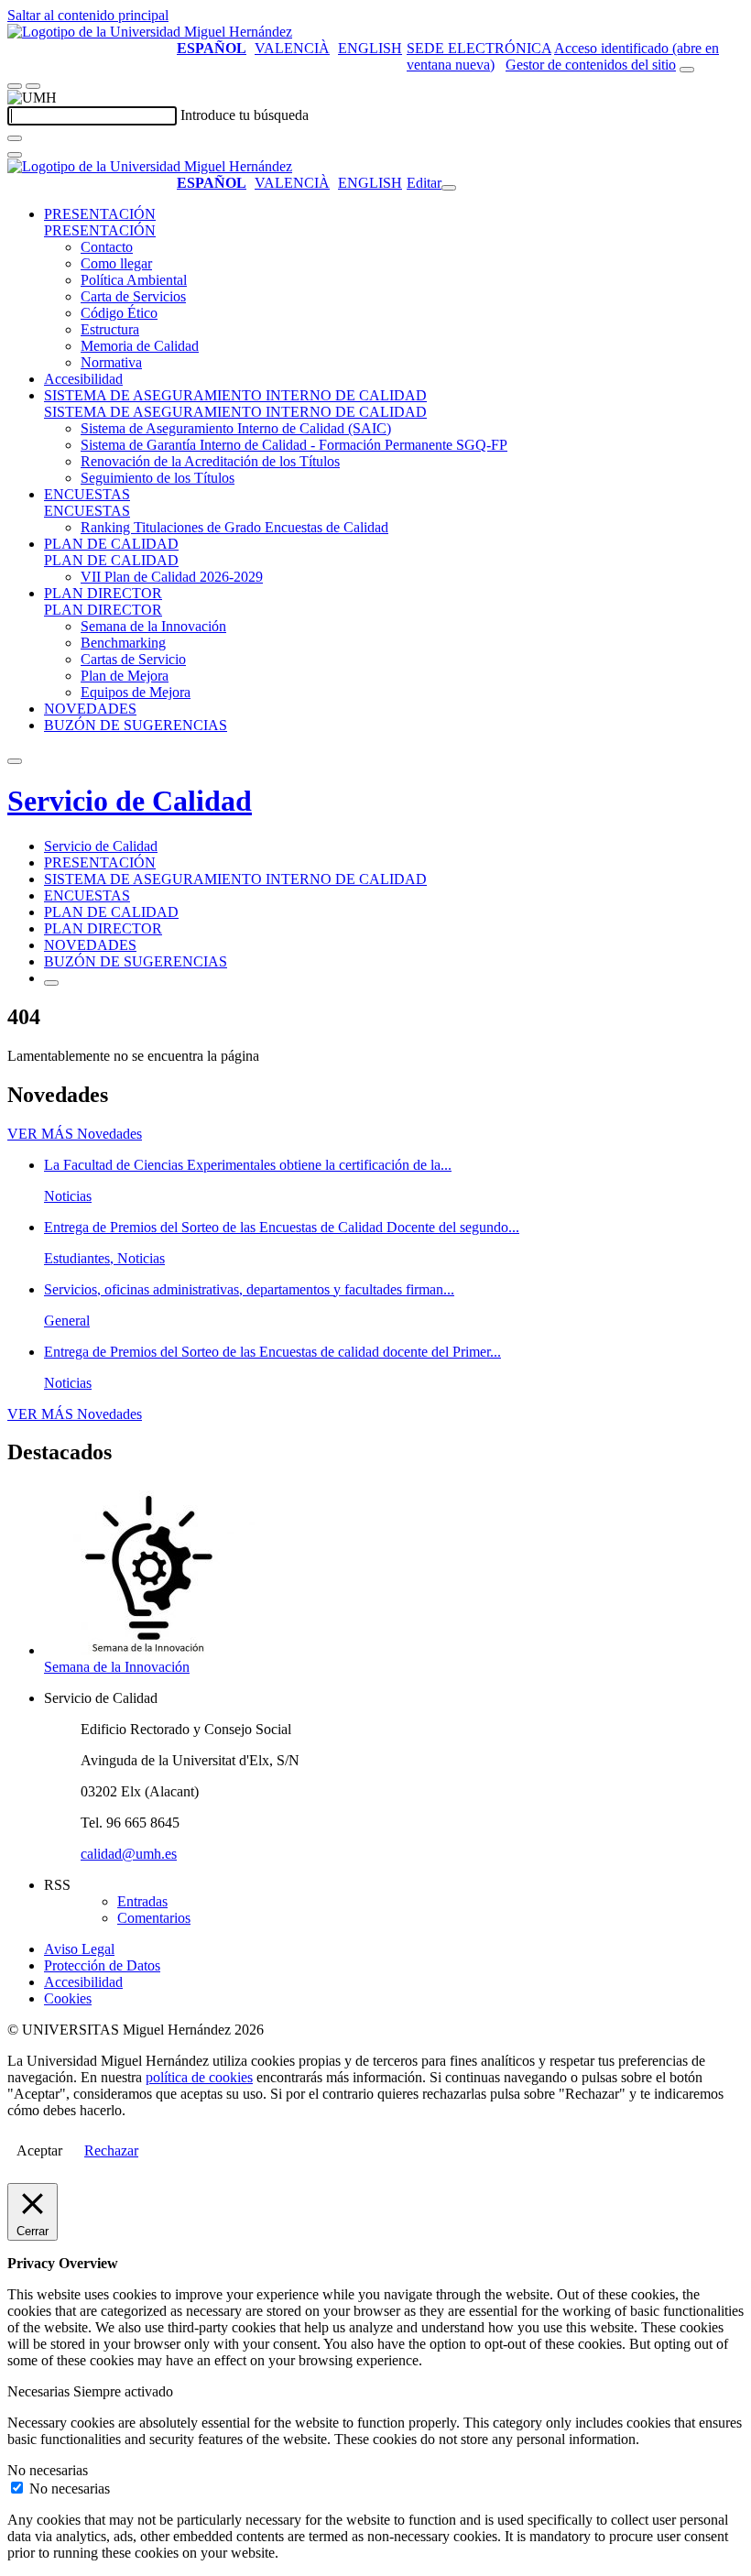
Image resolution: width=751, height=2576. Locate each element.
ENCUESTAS (87, 494)
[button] (100, 230)
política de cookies (199, 2077)
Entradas (142, 1901)
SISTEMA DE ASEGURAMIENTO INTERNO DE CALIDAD (235, 395)
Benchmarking (123, 643)
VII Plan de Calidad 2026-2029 (172, 577)
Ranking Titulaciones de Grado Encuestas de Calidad (234, 527)
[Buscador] (687, 70)
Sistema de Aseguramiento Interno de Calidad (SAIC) (236, 428)
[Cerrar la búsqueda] (15, 155)
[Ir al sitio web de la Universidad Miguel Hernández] (150, 32)
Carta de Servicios (133, 296)
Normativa (111, 362)
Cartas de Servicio (133, 659)
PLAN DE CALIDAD (111, 544)
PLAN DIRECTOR (103, 593)
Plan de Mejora (125, 676)
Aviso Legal (79, 1949)
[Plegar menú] (449, 188)
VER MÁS (75, 1134)
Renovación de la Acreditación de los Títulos (210, 461)
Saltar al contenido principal (88, 15)
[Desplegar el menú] (33, 86)
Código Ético (119, 313)
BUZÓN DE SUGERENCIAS (136, 725)
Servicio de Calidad (130, 801)
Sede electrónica (479, 48)
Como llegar (116, 263)
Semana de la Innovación (153, 626)
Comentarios (154, 1918)
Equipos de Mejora (136, 692)
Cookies (68, 1998)
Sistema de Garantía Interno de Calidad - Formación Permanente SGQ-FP (294, 445)
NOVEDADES (90, 709)
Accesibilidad (83, 379)
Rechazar (111, 2150)
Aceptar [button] (39, 2150)
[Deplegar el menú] (51, 983)
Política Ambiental (134, 280)
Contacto (107, 247)
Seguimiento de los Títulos (158, 478)
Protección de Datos (102, 1965)
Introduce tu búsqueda (245, 115)
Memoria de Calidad (140, 346)
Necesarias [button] (40, 2391)
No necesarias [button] (48, 2470)
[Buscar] (15, 138)
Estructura (110, 329)
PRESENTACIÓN (100, 214)
